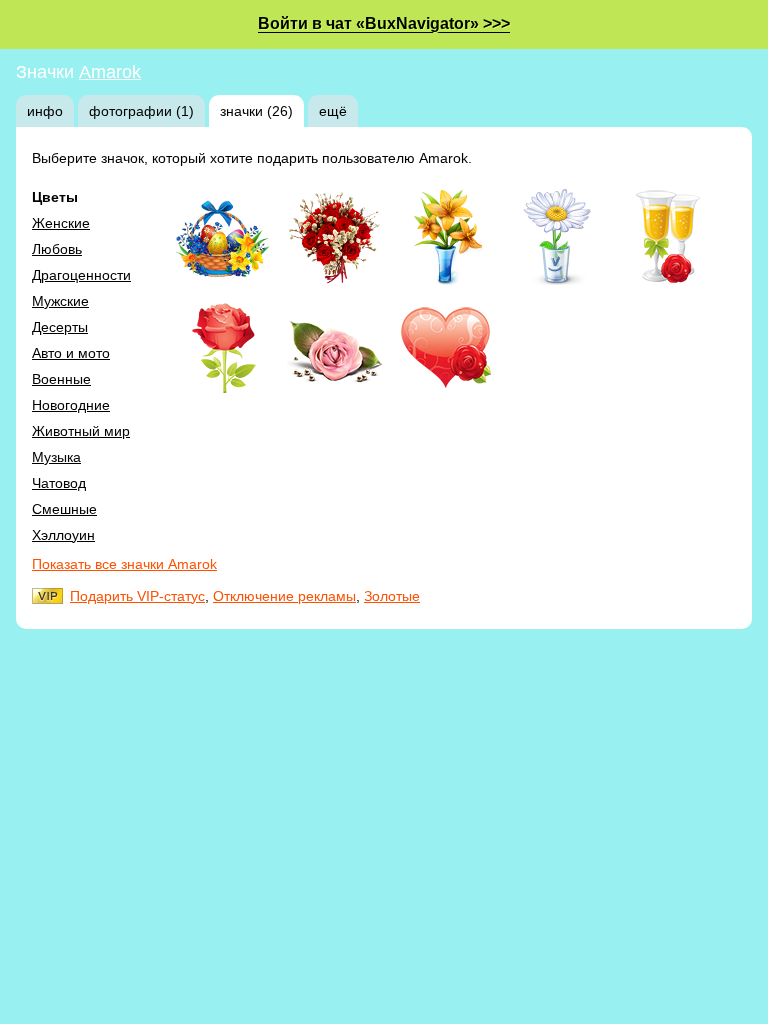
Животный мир (81, 431)
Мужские (60, 301)
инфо (45, 111)
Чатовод (59, 483)
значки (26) (256, 111)
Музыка (56, 457)
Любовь (57, 249)
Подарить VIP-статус (137, 596)
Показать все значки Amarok (124, 564)
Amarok (110, 72)
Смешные (64, 509)
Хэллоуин (63, 535)
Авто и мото (71, 353)
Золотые (392, 596)
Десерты (60, 327)
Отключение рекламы (284, 596)
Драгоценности (81, 275)
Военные (61, 379)
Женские (61, 223)
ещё (333, 111)
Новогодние (71, 405)
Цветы (55, 197)
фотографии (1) (141, 111)
